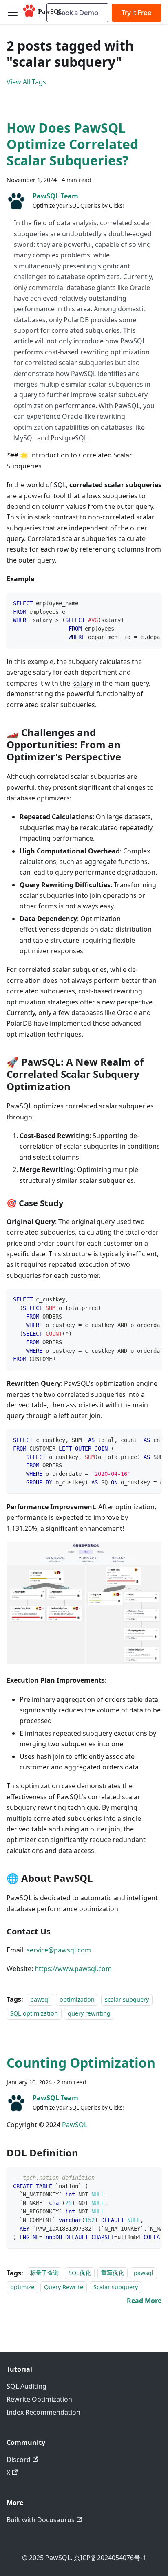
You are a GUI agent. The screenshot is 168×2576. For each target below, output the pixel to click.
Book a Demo (77, 12)
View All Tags (26, 82)
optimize (22, 2287)
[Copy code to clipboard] (151, 603)
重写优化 (113, 2273)
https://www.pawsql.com (73, 1969)
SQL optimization (34, 2013)
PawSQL (75, 2125)
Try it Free (137, 12)
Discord (19, 2460)
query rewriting (89, 2013)
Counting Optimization (81, 2063)
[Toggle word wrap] (137, 603)
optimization (77, 1999)
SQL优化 (80, 2273)
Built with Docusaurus (41, 2520)
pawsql (40, 1999)
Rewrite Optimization (39, 2399)
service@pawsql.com (59, 1950)
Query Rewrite (64, 2287)
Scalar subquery (116, 2287)
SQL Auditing (27, 2386)
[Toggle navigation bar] (13, 12)
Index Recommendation (43, 2412)
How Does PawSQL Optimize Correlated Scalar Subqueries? (72, 144)
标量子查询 (44, 2273)
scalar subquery (127, 1999)
